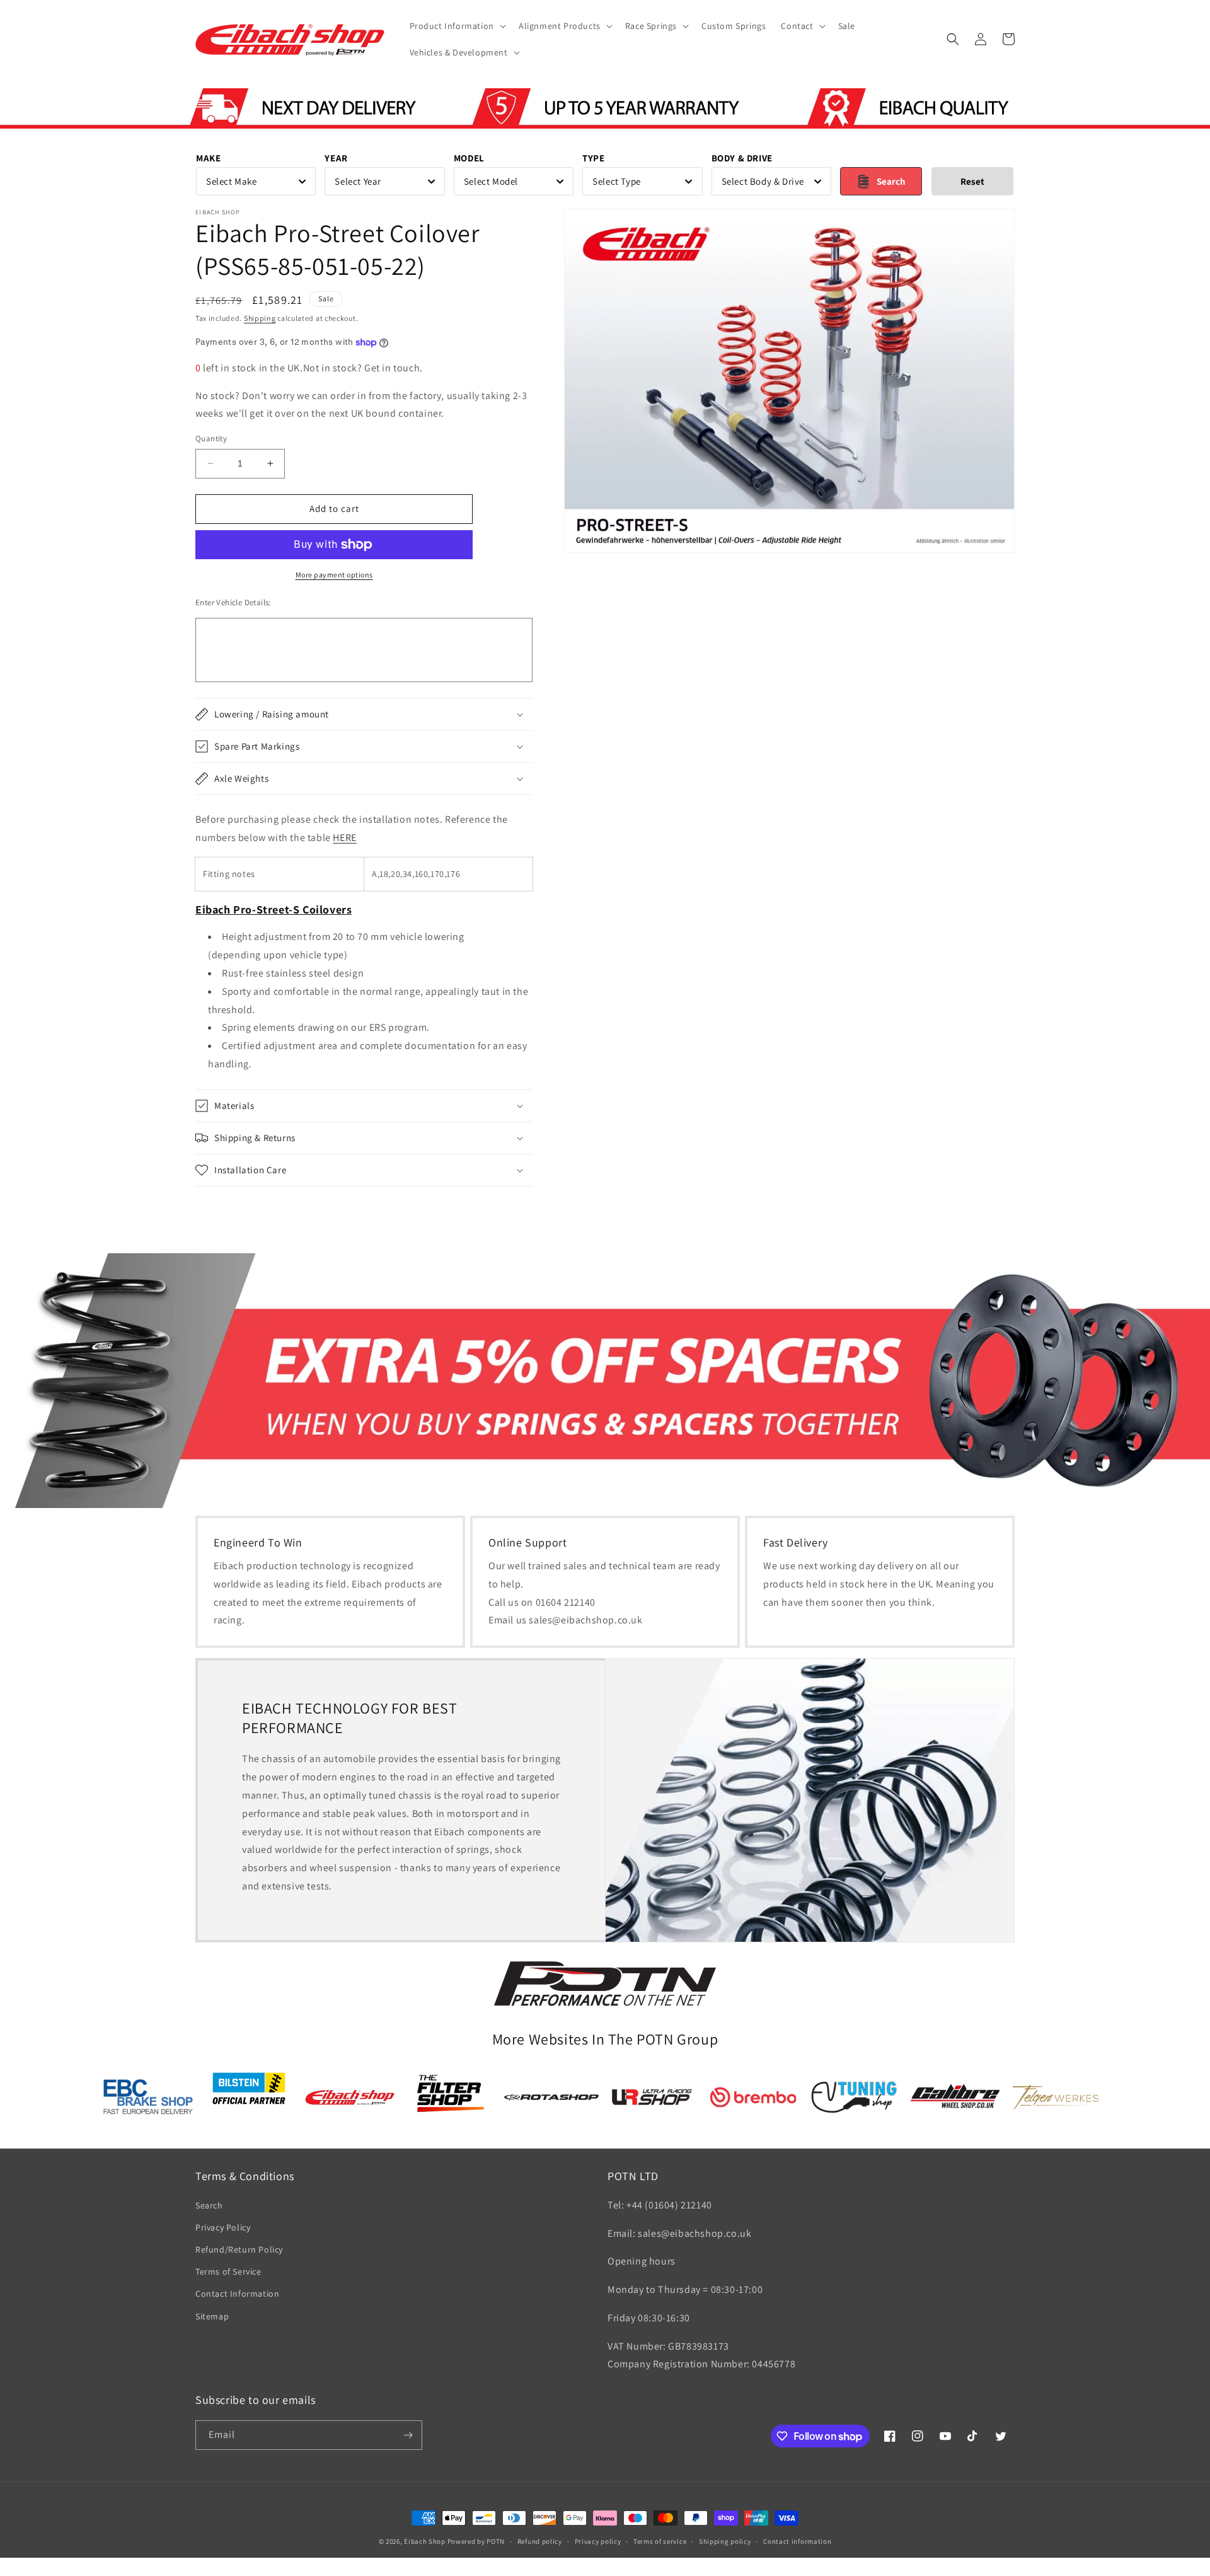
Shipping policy (725, 2541)
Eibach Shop (425, 2541)
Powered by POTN (476, 2541)
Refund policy (540, 2541)
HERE (344, 838)
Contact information (797, 2541)
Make (208, 158)
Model (469, 158)
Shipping (260, 318)
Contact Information (237, 2294)
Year (336, 158)
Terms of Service (228, 2271)
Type (593, 158)
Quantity (211, 438)
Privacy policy (598, 2541)
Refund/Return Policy (239, 2249)
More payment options (334, 575)
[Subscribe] (408, 2435)
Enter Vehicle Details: (233, 602)
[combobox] (256, 181)
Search (209, 2205)
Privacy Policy (223, 2227)
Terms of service (660, 2541)
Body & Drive (742, 158)
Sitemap (212, 2316)
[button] (457, 26)
